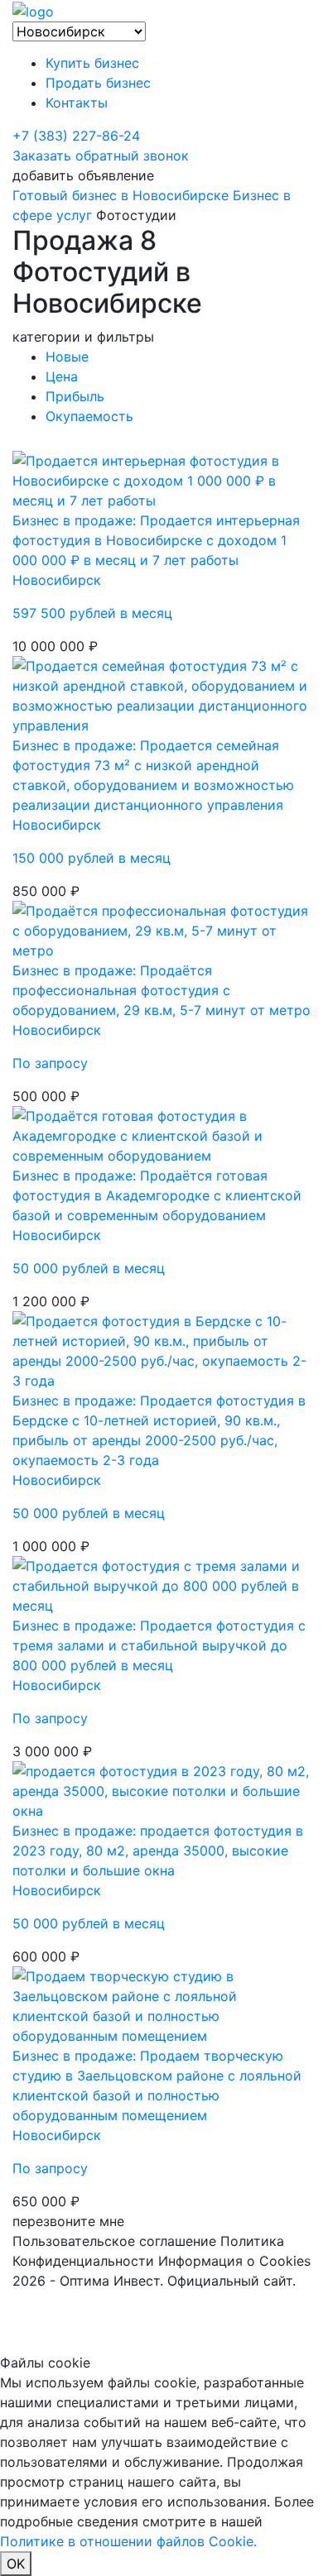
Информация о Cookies (234, 2261)
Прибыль (75, 396)
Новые (67, 357)
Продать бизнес (98, 83)
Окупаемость (89, 416)
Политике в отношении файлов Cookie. (128, 2541)
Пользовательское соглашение (114, 2241)
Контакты (77, 103)
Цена (62, 376)
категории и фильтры (83, 337)
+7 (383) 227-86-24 (76, 136)
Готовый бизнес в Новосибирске (121, 195)
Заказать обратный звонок (101, 156)
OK (16, 2564)
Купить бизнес (92, 63)
